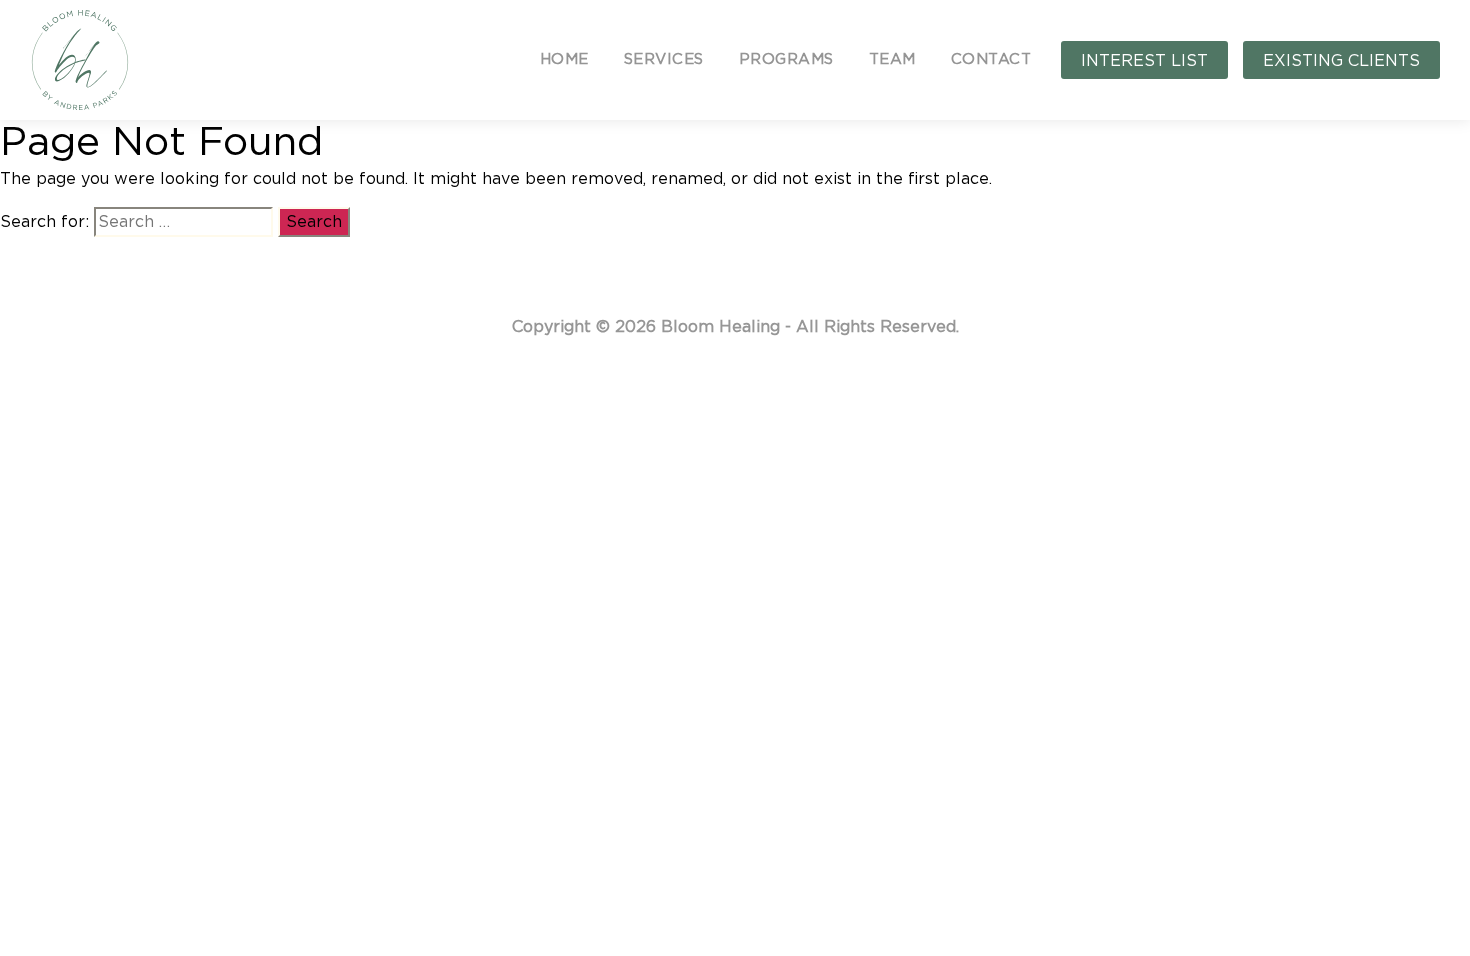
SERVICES (664, 59)
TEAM (892, 59)
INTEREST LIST (1144, 61)
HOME (564, 59)
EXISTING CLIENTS (1341, 61)
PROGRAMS (786, 59)
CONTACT (991, 59)
